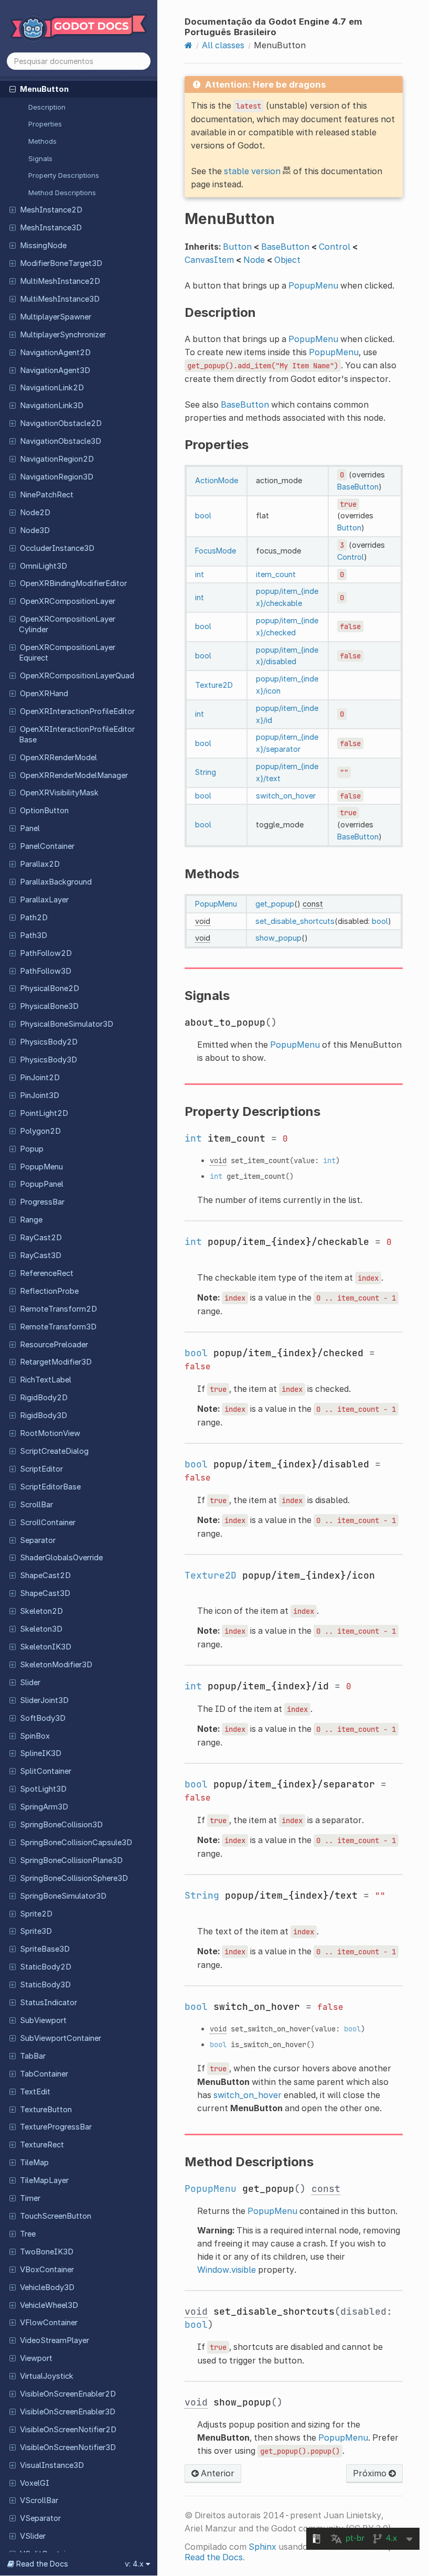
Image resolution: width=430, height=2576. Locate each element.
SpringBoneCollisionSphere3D (74, 1878)
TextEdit (35, 2092)
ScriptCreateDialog (54, 1451)
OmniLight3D (44, 566)
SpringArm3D (44, 1807)
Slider (30, 1683)
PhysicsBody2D (49, 1042)
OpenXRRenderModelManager (74, 775)
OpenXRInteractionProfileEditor (77, 711)
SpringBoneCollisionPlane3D (71, 1860)
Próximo (371, 2473)
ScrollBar (36, 1505)
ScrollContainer (48, 1523)
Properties (45, 124)
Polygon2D (40, 1131)
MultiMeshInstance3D (60, 299)
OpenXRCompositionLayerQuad (77, 676)
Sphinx (262, 2547)
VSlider (33, 2536)
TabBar (33, 2056)
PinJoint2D (40, 1078)
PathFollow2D (46, 953)
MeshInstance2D (51, 210)
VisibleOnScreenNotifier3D (68, 2447)
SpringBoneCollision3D (61, 1825)
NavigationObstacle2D (61, 423)
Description (47, 107)
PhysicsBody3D (49, 1060)
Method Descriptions (62, 193)
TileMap (34, 2163)
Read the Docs (214, 2557)
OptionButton (44, 811)
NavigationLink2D (52, 388)
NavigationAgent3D (55, 370)
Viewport (36, 2358)
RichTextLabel (46, 1380)
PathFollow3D (46, 971)
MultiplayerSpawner (56, 317)
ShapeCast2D (45, 1576)
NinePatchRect (47, 495)
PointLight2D (44, 1113)
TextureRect (42, 2145)
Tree (28, 2234)
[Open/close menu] (13, 89)
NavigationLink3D (52, 406)
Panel (30, 828)
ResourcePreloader (54, 1345)
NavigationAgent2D (55, 353)
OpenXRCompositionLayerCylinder (67, 624)
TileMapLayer (44, 2180)
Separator (38, 1540)
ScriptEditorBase (50, 1487)
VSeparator (40, 2518)
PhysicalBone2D (50, 988)
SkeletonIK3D (46, 1647)
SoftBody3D (43, 1718)
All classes (223, 45)
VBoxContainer (47, 2270)
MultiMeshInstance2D (60, 281)
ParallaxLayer (44, 900)
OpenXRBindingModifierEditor (73, 583)
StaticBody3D (45, 1985)
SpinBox (35, 1736)
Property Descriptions (64, 175)
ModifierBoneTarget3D (61, 263)
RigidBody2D (44, 1398)
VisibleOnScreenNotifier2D (68, 2430)
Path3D (34, 935)
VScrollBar (39, 2500)
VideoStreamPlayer (55, 2340)
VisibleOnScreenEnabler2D (68, 2394)
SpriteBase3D (45, 1949)
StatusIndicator (49, 2003)
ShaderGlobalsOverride (61, 1558)
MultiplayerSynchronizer (63, 335)
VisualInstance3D (52, 2465)
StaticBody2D (46, 1967)
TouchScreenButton (56, 2216)
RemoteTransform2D (58, 1309)
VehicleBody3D (47, 2287)
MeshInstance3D (51, 228)
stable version (252, 171)
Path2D (34, 918)
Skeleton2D (41, 1611)
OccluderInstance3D (57, 548)
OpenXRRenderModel (58, 758)
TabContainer (44, 2074)
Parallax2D (40, 864)
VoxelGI (35, 2483)
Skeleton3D (41, 1629)
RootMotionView (50, 1433)
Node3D (35, 530)
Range (31, 1220)
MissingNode (43, 246)
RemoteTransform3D (58, 1327)
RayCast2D (41, 1238)
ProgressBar (42, 1202)
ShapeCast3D (45, 1593)
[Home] (189, 45)
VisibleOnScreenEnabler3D (68, 2412)
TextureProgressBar (56, 2127)
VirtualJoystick (47, 2376)
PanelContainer (47, 846)
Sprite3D (36, 1931)
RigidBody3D (44, 1415)
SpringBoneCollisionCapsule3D (76, 1843)
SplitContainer (46, 1771)
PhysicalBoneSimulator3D (67, 1024)
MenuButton (44, 89)
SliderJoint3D (44, 1700)
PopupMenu (41, 1167)
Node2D (35, 513)
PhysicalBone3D (49, 1006)
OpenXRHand (44, 694)
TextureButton (46, 2110)
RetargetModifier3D (56, 1362)
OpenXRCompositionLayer (68, 601)
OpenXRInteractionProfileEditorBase (77, 735)
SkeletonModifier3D (56, 1665)
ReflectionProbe (49, 1291)
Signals (40, 158)
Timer (30, 2198)
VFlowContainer (49, 2323)
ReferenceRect (47, 1273)
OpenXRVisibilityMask (59, 793)
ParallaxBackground (56, 882)
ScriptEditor (41, 1469)
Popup (32, 1149)
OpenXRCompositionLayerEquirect (67, 653)
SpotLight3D (43, 1789)
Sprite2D (36, 1914)
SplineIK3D (41, 1753)
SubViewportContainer (61, 2038)
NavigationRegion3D (57, 477)
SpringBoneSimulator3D (63, 1896)
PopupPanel (42, 1184)
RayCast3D (41, 1255)
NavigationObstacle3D (61, 441)
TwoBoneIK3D (47, 2252)
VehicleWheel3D (49, 2305)
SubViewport (43, 2020)
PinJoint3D (40, 1095)
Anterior (217, 2473)
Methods (42, 141)
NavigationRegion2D (57, 459)
